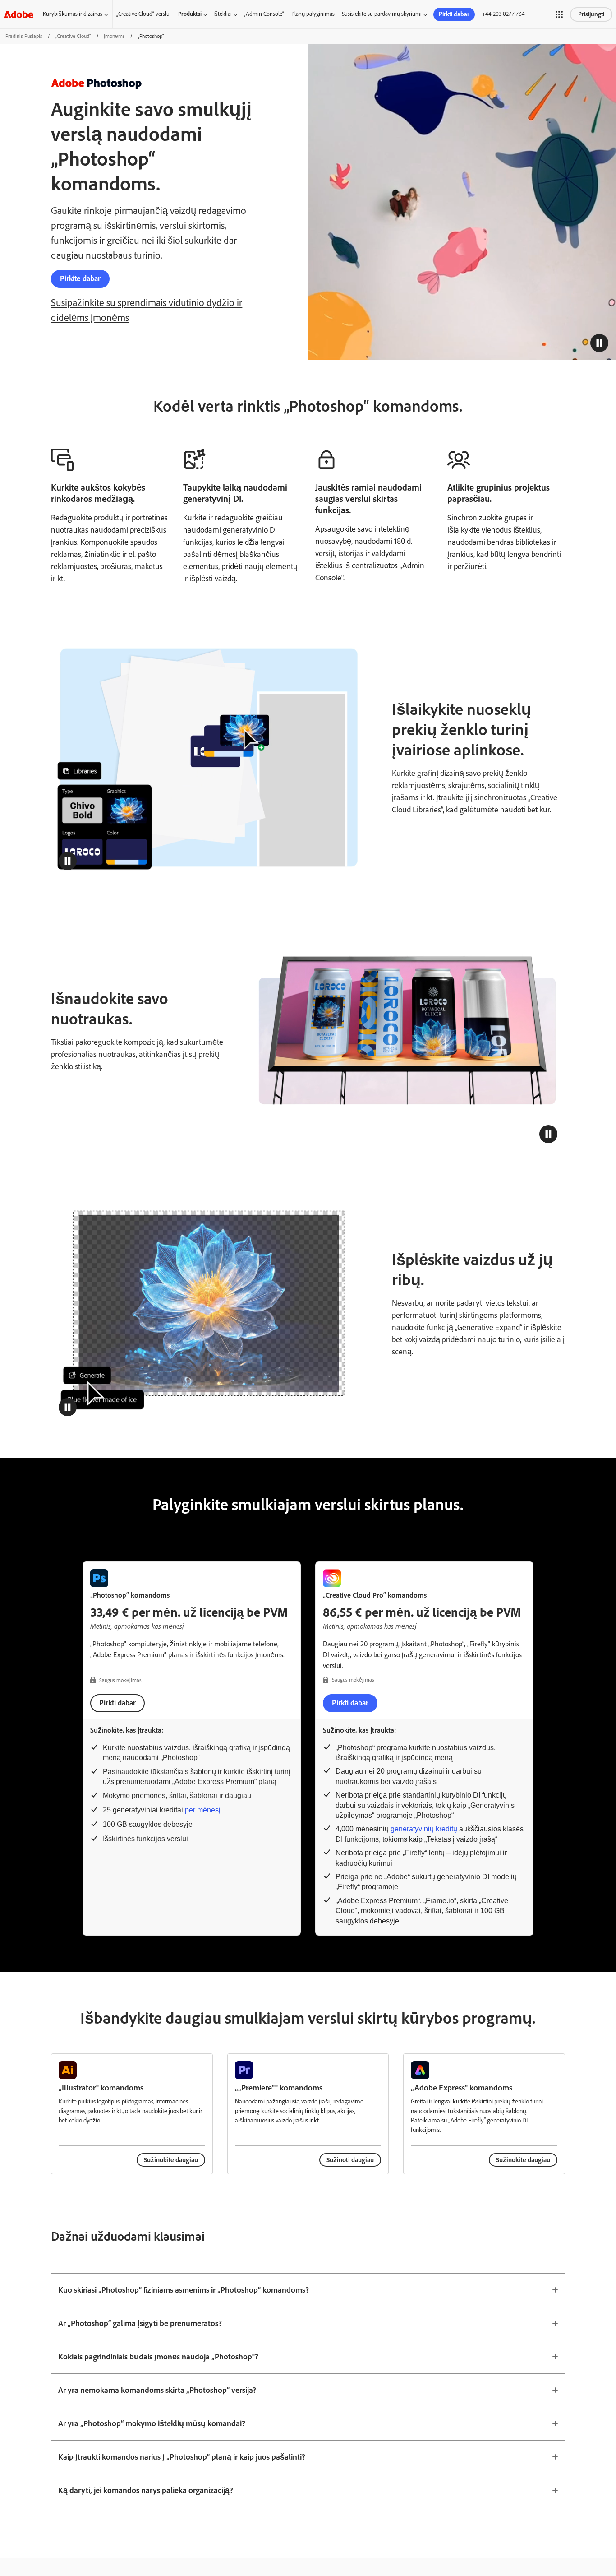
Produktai (190, 14)
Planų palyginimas (313, 14)
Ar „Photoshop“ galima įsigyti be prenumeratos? (140, 2323)
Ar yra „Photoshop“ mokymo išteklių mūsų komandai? (152, 2423)
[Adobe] (18, 14)
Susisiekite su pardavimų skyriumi (382, 14)
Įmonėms (114, 36)
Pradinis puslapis (24, 36)
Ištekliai (223, 14)
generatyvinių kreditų (424, 1829)
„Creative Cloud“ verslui (144, 14)
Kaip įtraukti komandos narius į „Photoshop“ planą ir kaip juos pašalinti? (182, 2457)
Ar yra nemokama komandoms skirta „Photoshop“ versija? (157, 2390)
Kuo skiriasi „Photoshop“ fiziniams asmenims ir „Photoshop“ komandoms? (184, 2290)
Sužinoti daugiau (350, 2160)
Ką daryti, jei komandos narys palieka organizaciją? (146, 2490)
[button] (559, 14)
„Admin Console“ (264, 14)
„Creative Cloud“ (73, 36)
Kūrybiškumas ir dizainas (73, 14)
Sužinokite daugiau (171, 2160)
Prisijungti (591, 14)
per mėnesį (203, 1810)
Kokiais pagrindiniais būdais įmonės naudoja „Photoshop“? (158, 2357)
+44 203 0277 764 (503, 14)
